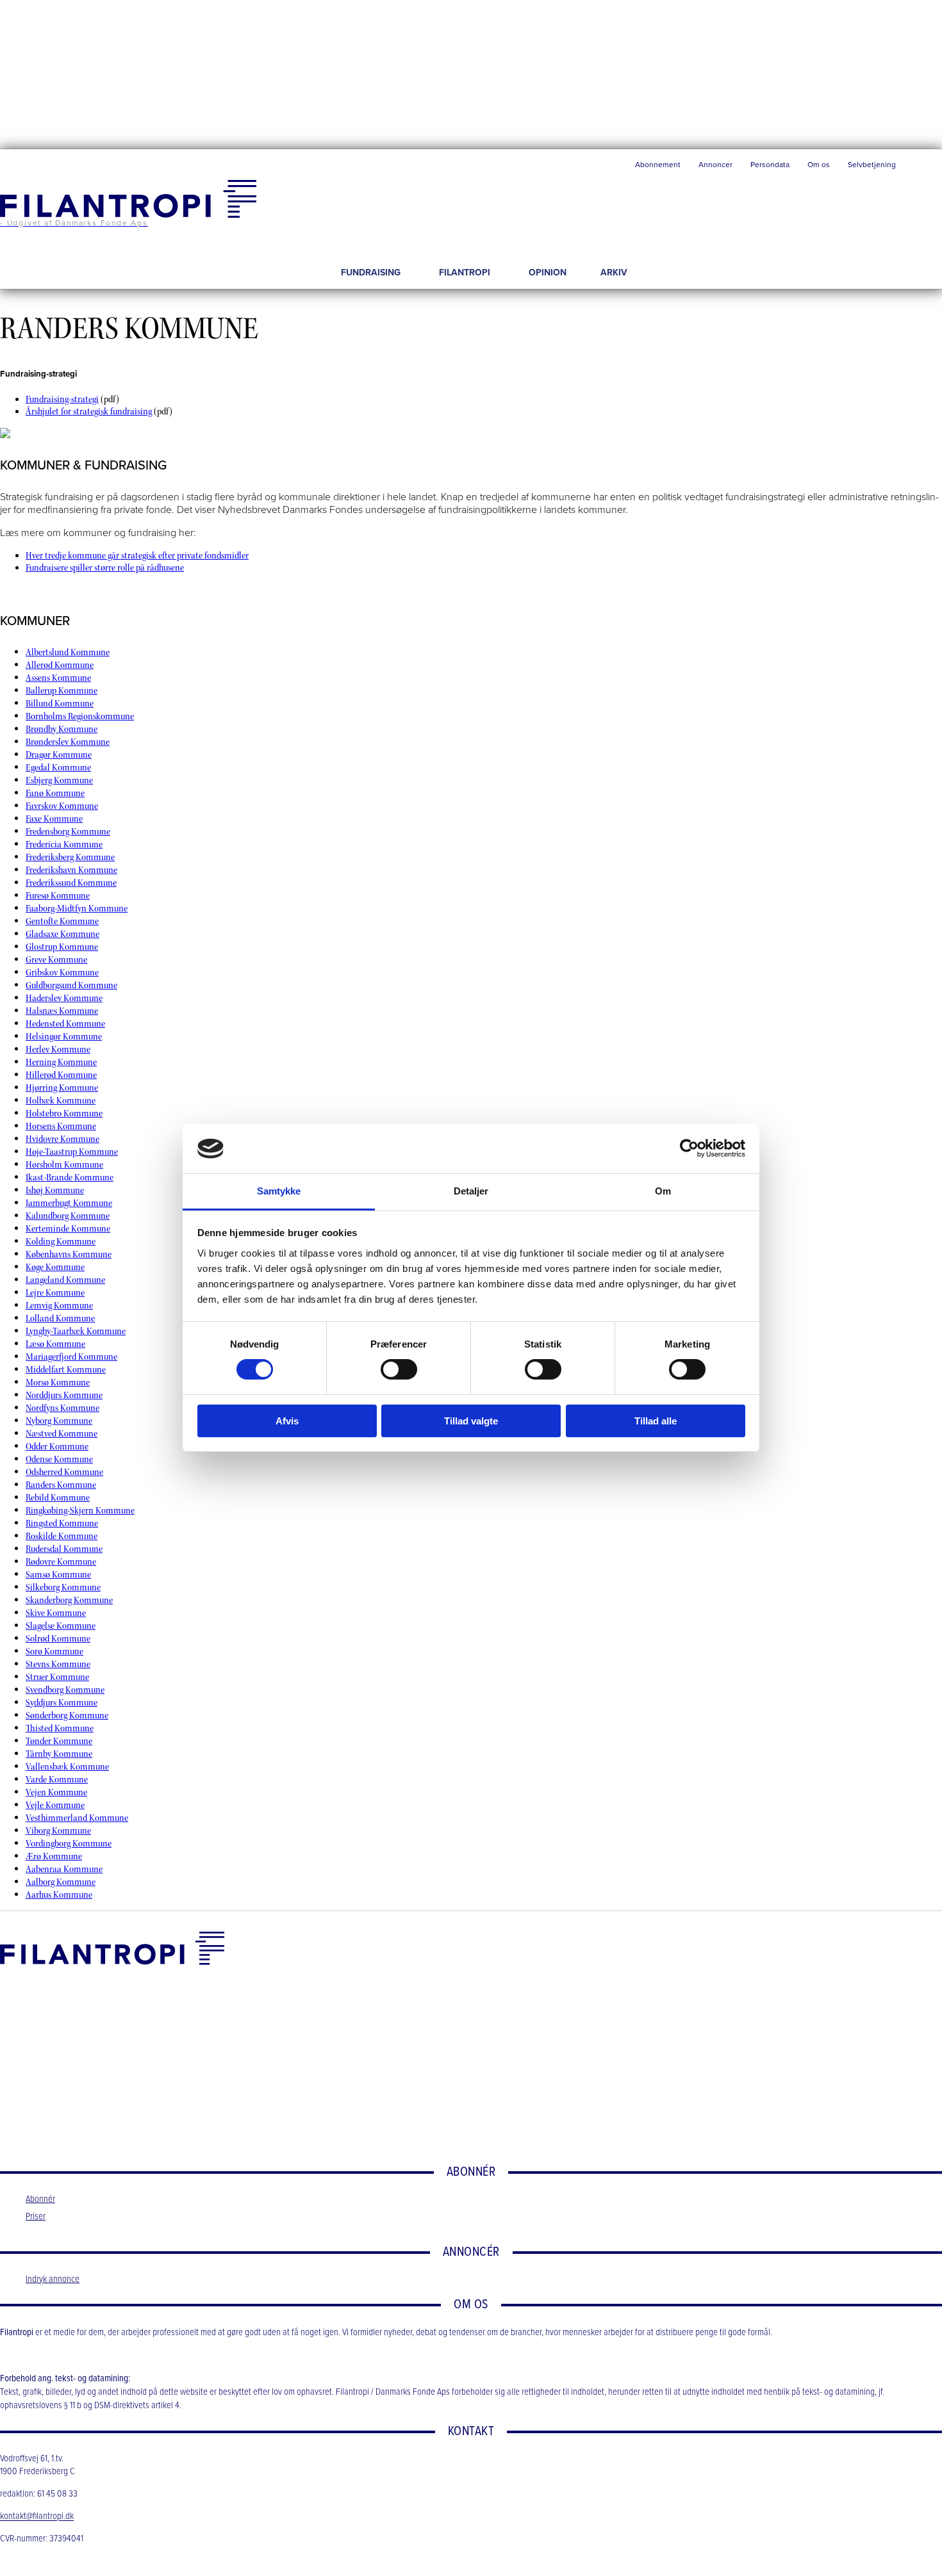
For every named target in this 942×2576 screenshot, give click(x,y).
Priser (36, 2217)
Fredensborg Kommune (68, 832)
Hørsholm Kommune (64, 1165)
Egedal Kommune (58, 768)
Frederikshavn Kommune (71, 870)
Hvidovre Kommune (62, 1139)
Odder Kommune (57, 1447)
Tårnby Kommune (59, 1754)
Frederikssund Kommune (71, 883)
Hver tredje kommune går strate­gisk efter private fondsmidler (137, 556)
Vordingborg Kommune (69, 1844)
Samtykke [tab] (279, 1191)
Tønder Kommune (59, 1741)
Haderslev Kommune (64, 998)
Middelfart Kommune (66, 1370)
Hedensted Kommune (65, 1024)
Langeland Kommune (65, 1280)
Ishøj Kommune (55, 1190)
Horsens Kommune (61, 1126)
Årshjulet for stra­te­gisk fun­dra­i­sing (89, 412)
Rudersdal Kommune (64, 1549)
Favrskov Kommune (62, 806)
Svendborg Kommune (65, 1690)
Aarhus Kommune (59, 1895)
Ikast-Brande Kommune (70, 1178)
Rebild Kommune (58, 1498)
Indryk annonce (53, 2279)
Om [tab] (663, 1191)
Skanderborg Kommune (69, 1600)
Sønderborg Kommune (67, 1716)
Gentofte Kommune (62, 921)
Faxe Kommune (54, 819)
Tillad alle (656, 1421)
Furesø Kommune (58, 896)
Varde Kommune (57, 1780)
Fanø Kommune (55, 793)
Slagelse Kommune (61, 1626)
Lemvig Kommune (59, 1306)
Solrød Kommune (58, 1639)
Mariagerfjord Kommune (71, 1357)
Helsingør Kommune (64, 1037)
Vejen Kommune (56, 1792)
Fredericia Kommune (64, 844)
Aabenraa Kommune (64, 1869)
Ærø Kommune (54, 1856)
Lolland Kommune (60, 1318)
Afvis (287, 1421)
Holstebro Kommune (64, 1113)
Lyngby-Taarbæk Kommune (76, 1331)
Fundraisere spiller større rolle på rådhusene (105, 568)
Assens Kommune (58, 678)
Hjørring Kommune (62, 1088)
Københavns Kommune (69, 1254)
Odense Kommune (59, 1459)
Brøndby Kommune (62, 729)
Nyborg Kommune (59, 1421)
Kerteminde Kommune (68, 1229)
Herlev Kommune (58, 1049)
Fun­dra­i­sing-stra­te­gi (62, 399)
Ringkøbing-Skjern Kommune (80, 1511)
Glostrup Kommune (62, 947)
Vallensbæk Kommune (67, 1767)
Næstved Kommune (62, 1434)
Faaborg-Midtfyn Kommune (77, 909)
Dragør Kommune (59, 755)
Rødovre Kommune (61, 1562)
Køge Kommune (55, 1267)
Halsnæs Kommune (62, 1011)
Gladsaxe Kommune (62, 934)
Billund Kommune (60, 704)
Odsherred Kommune (64, 1472)
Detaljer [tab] (471, 1191)
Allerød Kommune (60, 665)
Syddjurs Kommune (62, 1703)
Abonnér (40, 2199)
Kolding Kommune (61, 1242)
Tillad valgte (471, 1421)
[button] (923, 168)
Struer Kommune (57, 1677)
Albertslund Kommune (68, 652)
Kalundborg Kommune (68, 1216)
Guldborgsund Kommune (71, 985)
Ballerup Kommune (62, 691)
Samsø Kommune (58, 1575)
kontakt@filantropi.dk (37, 2517)
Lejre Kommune (55, 1293)
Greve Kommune (56, 960)
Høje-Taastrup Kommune (72, 1152)
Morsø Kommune (58, 1382)
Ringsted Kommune (62, 1523)
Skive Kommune (56, 1613)
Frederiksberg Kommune (70, 857)
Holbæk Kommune (61, 1101)
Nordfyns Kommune (62, 1408)
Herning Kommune (61, 1062)
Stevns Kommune (58, 1664)
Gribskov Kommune (62, 973)
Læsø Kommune (55, 1344)
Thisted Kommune (60, 1728)
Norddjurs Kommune (64, 1395)
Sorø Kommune (54, 1651)
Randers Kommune (61, 1485)
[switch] (399, 1369)
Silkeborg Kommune (63, 1587)
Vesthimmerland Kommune (77, 1818)
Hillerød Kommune (61, 1075)
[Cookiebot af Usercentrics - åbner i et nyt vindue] (689, 1148)
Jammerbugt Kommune (69, 1203)
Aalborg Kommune (61, 1882)
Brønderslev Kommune (68, 742)
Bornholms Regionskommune (80, 716)
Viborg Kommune (58, 1831)
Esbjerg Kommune (59, 780)
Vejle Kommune (55, 1805)
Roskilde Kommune (62, 1536)
